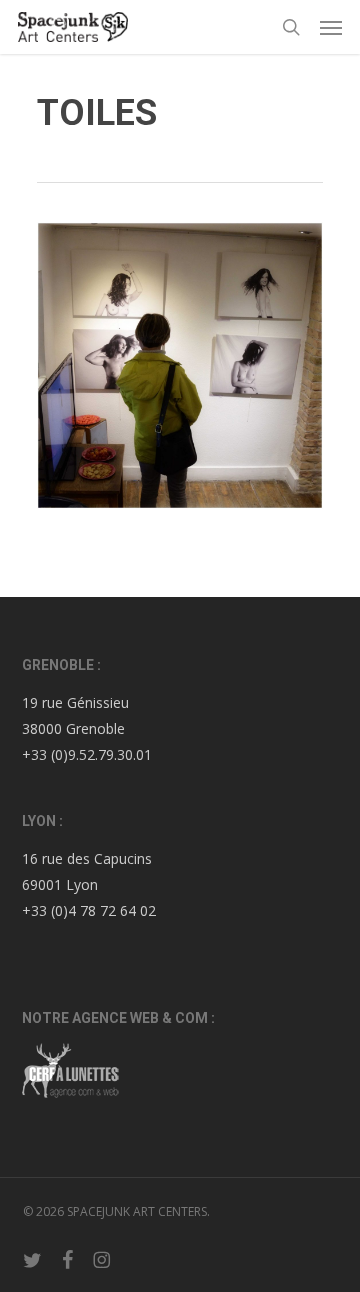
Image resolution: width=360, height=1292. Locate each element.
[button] (331, 27)
